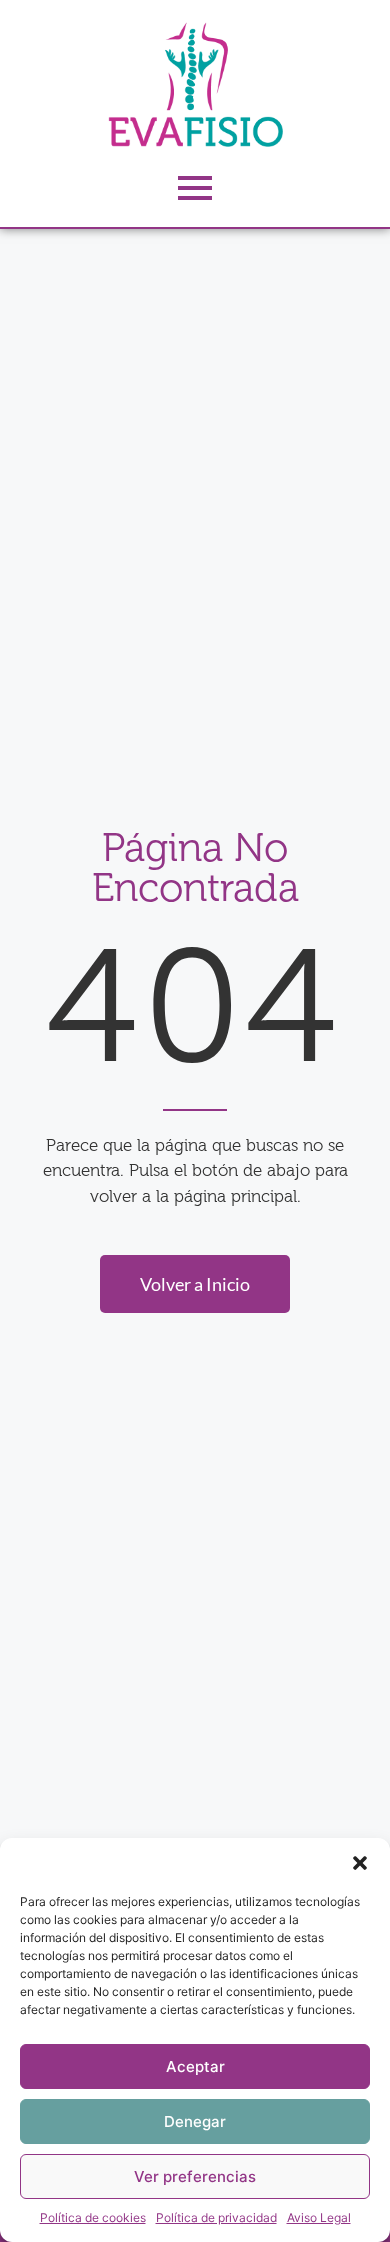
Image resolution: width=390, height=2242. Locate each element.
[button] (360, 1863)
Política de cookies (93, 2217)
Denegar (195, 2121)
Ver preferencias (195, 2176)
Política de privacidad (216, 2217)
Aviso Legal (319, 2217)
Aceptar (195, 2066)
